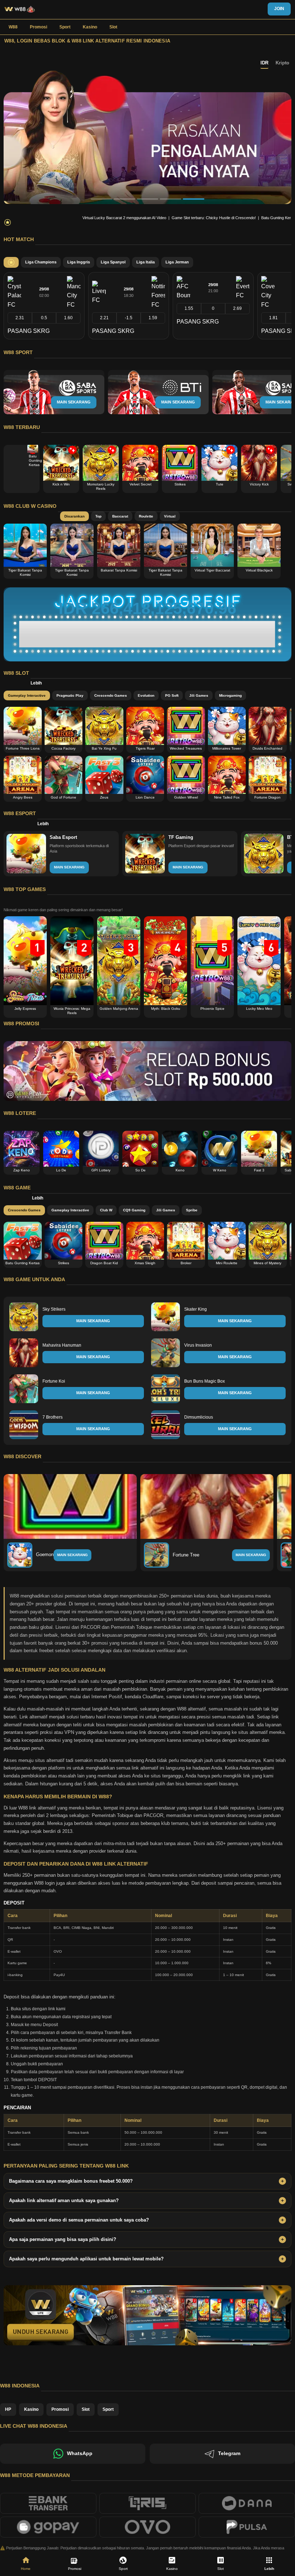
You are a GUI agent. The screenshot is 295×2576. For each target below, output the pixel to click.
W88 (13, 27)
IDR (264, 63)
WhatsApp (80, 2453)
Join (279, 9)
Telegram (229, 2453)
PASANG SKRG (29, 331)
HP (8, 2409)
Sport (65, 27)
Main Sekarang (72, 1555)
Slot (113, 27)
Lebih (36, 683)
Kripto (282, 63)
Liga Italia (146, 262)
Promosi (38, 27)
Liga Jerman (177, 262)
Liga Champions (41, 262)
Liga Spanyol (113, 262)
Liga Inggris (79, 262)
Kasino (90, 27)
